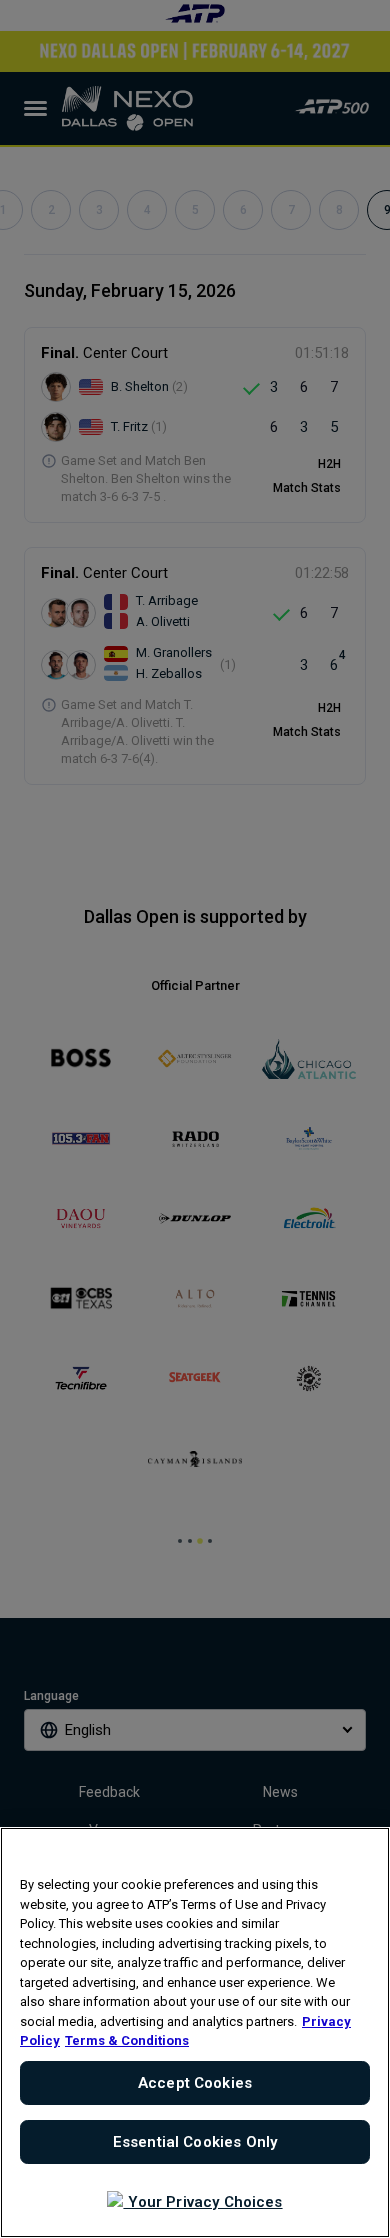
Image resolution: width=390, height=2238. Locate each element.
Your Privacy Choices (202, 2202)
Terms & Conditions (127, 2040)
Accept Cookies (195, 2083)
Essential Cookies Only (195, 2142)
